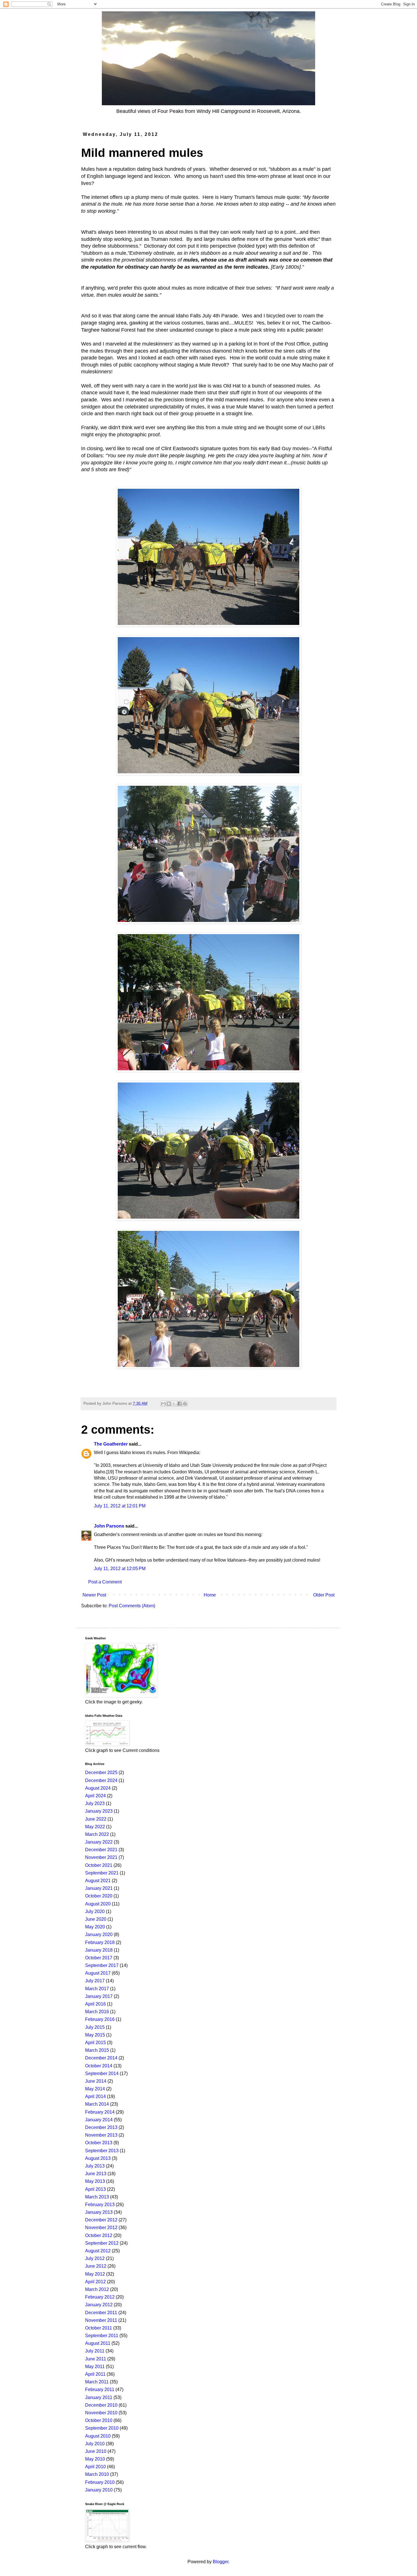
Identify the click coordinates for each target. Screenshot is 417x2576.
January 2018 (99, 1950)
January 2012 (99, 2305)
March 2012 (97, 2289)
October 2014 (99, 2066)
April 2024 (95, 1796)
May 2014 (95, 2089)
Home (210, 1595)
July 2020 (95, 1912)
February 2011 (100, 2389)
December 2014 (101, 2058)
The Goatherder (111, 1444)
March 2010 (97, 2474)
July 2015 (95, 2027)
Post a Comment (105, 1582)
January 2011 (99, 2397)
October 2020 (99, 1896)
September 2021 (102, 1873)
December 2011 (101, 2313)
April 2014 (95, 2096)
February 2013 (100, 2205)
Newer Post (94, 1595)
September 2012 (102, 2243)
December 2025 (101, 1773)
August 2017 (98, 1973)
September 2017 (102, 1965)
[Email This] (163, 1404)
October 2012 (99, 2235)
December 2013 (101, 2127)
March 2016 (97, 2012)
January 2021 (99, 1888)
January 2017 (99, 1996)
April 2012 (95, 2282)
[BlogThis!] (169, 1404)
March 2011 (97, 2382)
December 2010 (101, 2405)
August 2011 (98, 2343)
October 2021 (99, 1865)
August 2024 (98, 1788)
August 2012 (98, 2251)
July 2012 (95, 2258)
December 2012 (101, 2220)
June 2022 (96, 1819)
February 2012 (100, 2297)
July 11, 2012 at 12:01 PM (120, 1506)
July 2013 (95, 2166)
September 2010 (102, 2428)
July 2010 (95, 2444)
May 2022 (95, 1827)
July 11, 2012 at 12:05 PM (120, 1569)
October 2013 (99, 2143)
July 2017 (95, 1981)
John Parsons (109, 1526)
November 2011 (101, 2320)
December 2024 (101, 1780)
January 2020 (99, 1934)
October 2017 (99, 1958)
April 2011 (95, 2374)
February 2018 (100, 1942)
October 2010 (99, 2420)
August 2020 (98, 1904)
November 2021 (101, 1857)
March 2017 (97, 1989)
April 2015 (95, 2043)
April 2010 (95, 2467)
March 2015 (97, 2050)
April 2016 (95, 2004)
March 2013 (97, 2197)
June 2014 (96, 2081)
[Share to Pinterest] (185, 1404)
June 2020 (96, 1919)
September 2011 (102, 2336)
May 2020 (95, 1927)
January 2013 (99, 2212)
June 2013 (96, 2174)
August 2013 (98, 2158)
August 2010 (98, 2436)
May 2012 (95, 2274)
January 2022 (99, 1842)
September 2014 (102, 2073)
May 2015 (95, 2035)
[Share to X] (174, 1404)
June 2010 (96, 2451)
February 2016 (100, 2019)
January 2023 (99, 1811)
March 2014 (97, 2104)
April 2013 (95, 2189)
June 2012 (96, 2266)
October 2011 (99, 2328)
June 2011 (96, 2359)
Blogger (221, 2562)
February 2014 (100, 2112)
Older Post (324, 1595)
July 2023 (95, 1803)
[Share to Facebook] (180, 1404)
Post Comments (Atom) (132, 1606)
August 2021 (98, 1881)
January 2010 (99, 2490)
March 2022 (97, 1834)
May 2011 (95, 2367)
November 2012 (101, 2228)
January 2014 (99, 2120)
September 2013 (102, 2151)
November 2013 (101, 2135)
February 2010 (100, 2482)
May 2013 (95, 2181)
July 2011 (95, 2351)
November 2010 (101, 2413)
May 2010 (95, 2459)
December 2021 (101, 1850)
